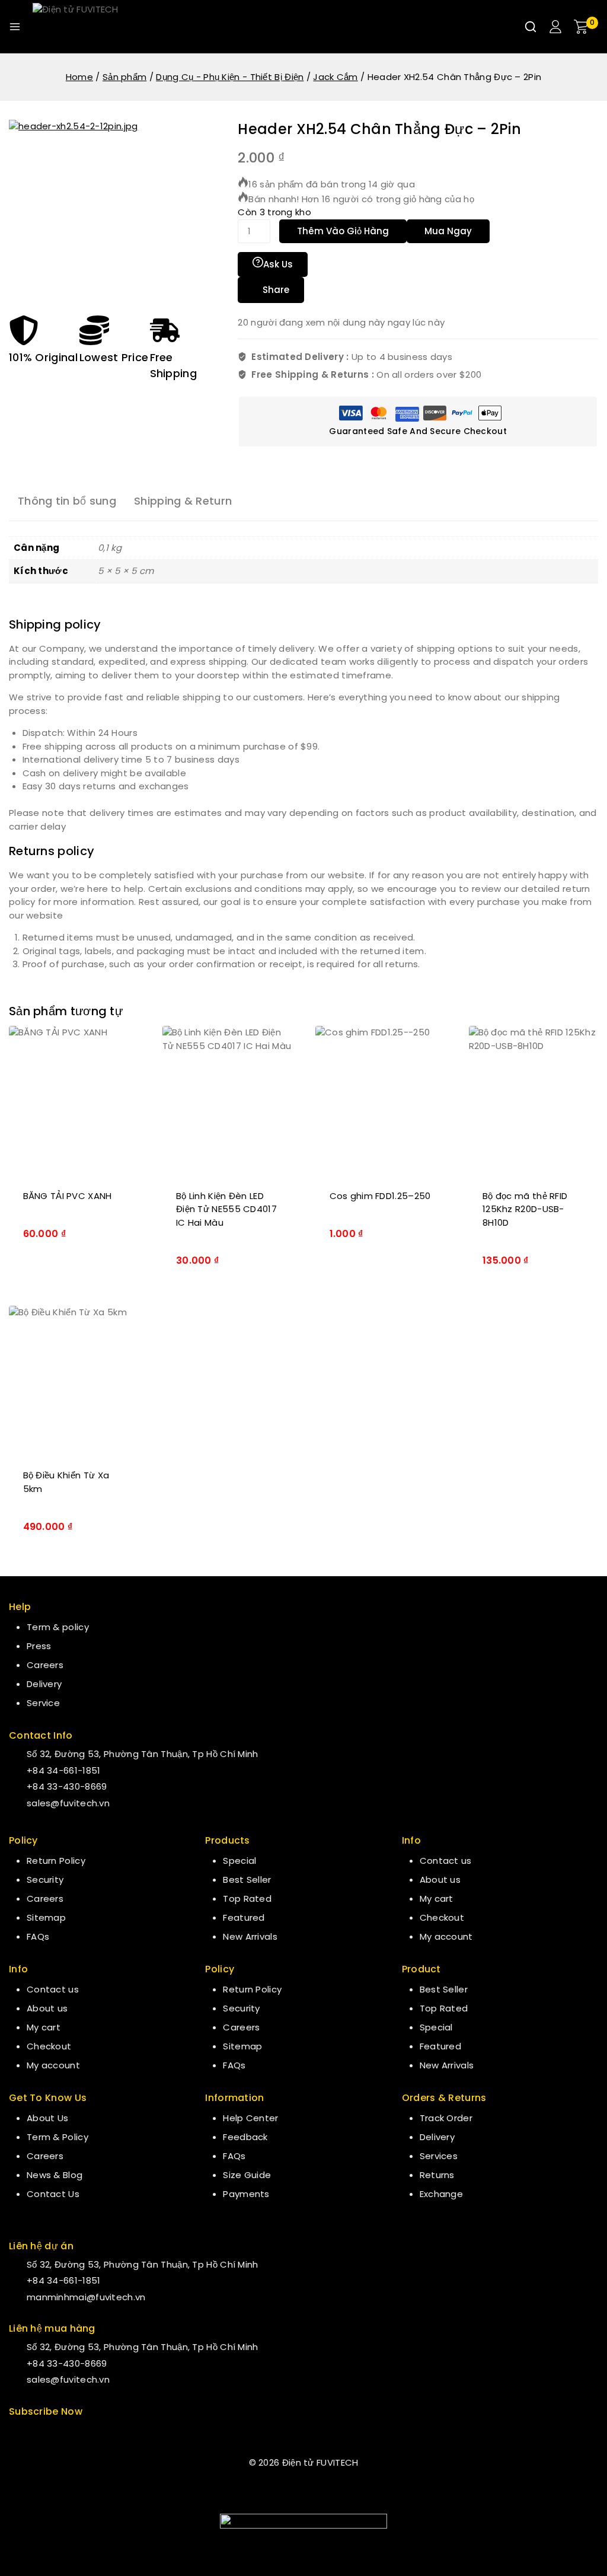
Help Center (250, 2118)
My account (53, 2065)
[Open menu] (15, 27)
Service (43, 1703)
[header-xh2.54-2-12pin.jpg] (98, 209)
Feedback (245, 2137)
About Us (47, 2118)
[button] (74, 1279)
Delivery (44, 1684)
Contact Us (53, 2194)
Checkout (49, 2046)
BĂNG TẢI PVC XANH (68, 1196)
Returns (437, 2175)
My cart (44, 2027)
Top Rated (247, 1898)
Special (239, 1861)
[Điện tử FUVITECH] (92, 27)
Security (45, 1880)
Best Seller (247, 1880)
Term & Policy (57, 2137)
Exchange (441, 2194)
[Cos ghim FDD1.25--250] (380, 1100)
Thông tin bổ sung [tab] (67, 501)
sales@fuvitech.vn (68, 1803)
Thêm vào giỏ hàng (343, 231)
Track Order (446, 2118)
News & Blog (55, 2175)
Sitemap (46, 1917)
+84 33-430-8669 (67, 1786)
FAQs (38, 1936)
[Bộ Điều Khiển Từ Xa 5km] (74, 1380)
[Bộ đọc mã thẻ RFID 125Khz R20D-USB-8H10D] (534, 1100)
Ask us (278, 264)
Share (276, 290)
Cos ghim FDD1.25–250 (380, 1196)
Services (439, 2156)
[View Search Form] (531, 27)
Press (39, 1646)
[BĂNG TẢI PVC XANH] (74, 1100)
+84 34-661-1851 (64, 1770)
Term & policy (58, 1627)
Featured (244, 1917)
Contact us (53, 1989)
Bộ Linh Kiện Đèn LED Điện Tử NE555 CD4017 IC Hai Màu (226, 1209)
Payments (246, 2194)
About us (47, 2008)
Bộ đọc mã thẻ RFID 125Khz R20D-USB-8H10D (525, 1209)
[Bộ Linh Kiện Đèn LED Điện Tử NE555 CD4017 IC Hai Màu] (227, 1100)
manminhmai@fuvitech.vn (86, 2297)
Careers (45, 1665)
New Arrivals (250, 1936)
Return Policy (56, 1861)
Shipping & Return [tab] (183, 501)
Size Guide (247, 2175)
